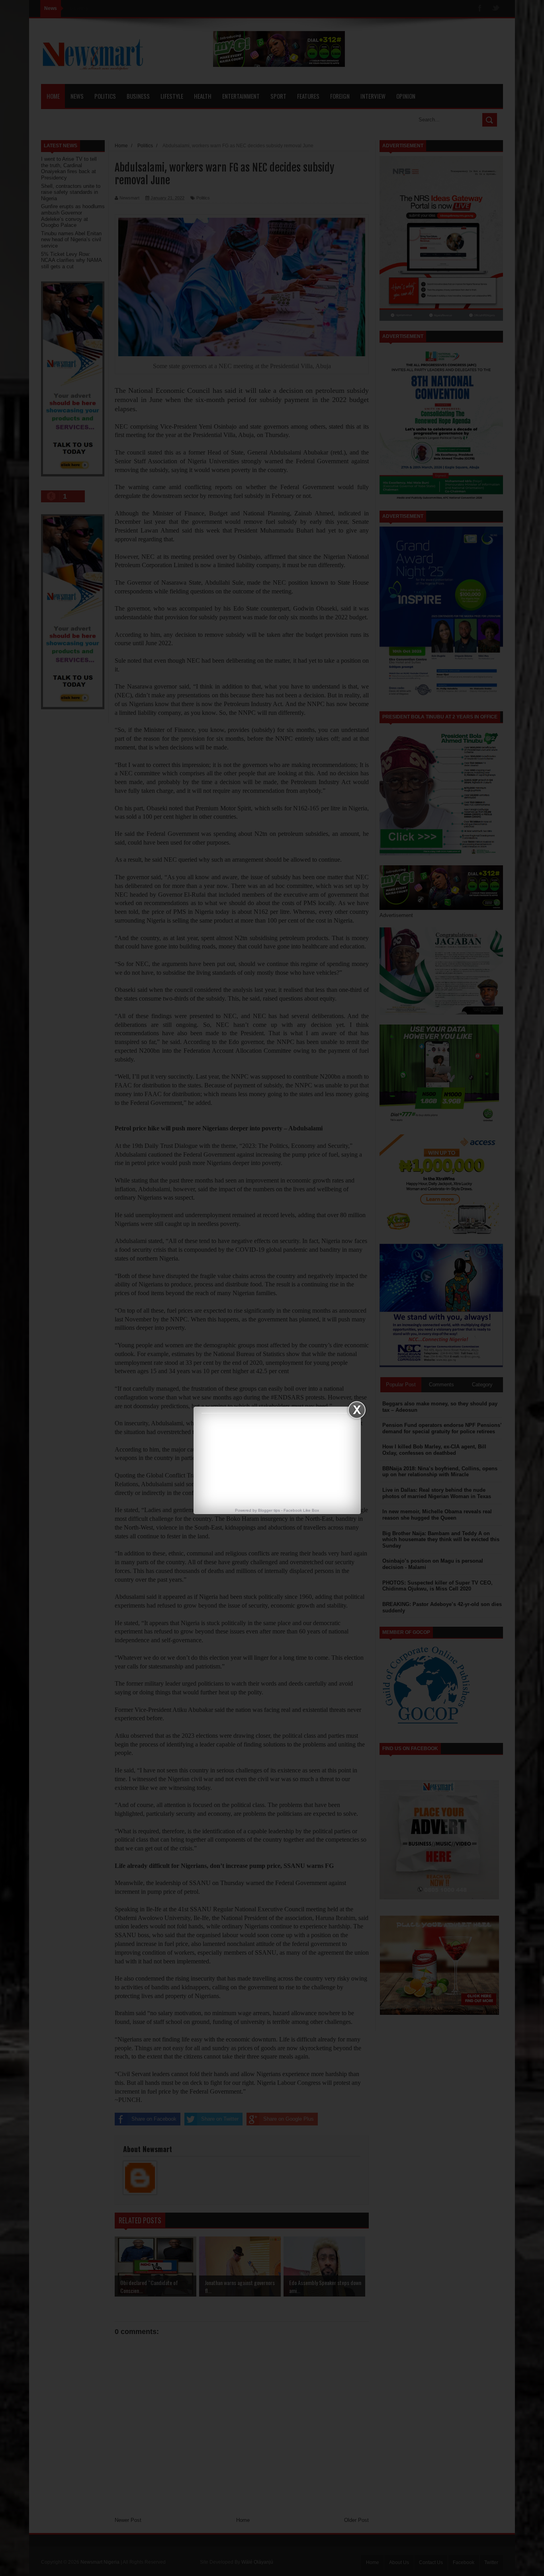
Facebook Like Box (301, 1510)
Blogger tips (269, 1510)
